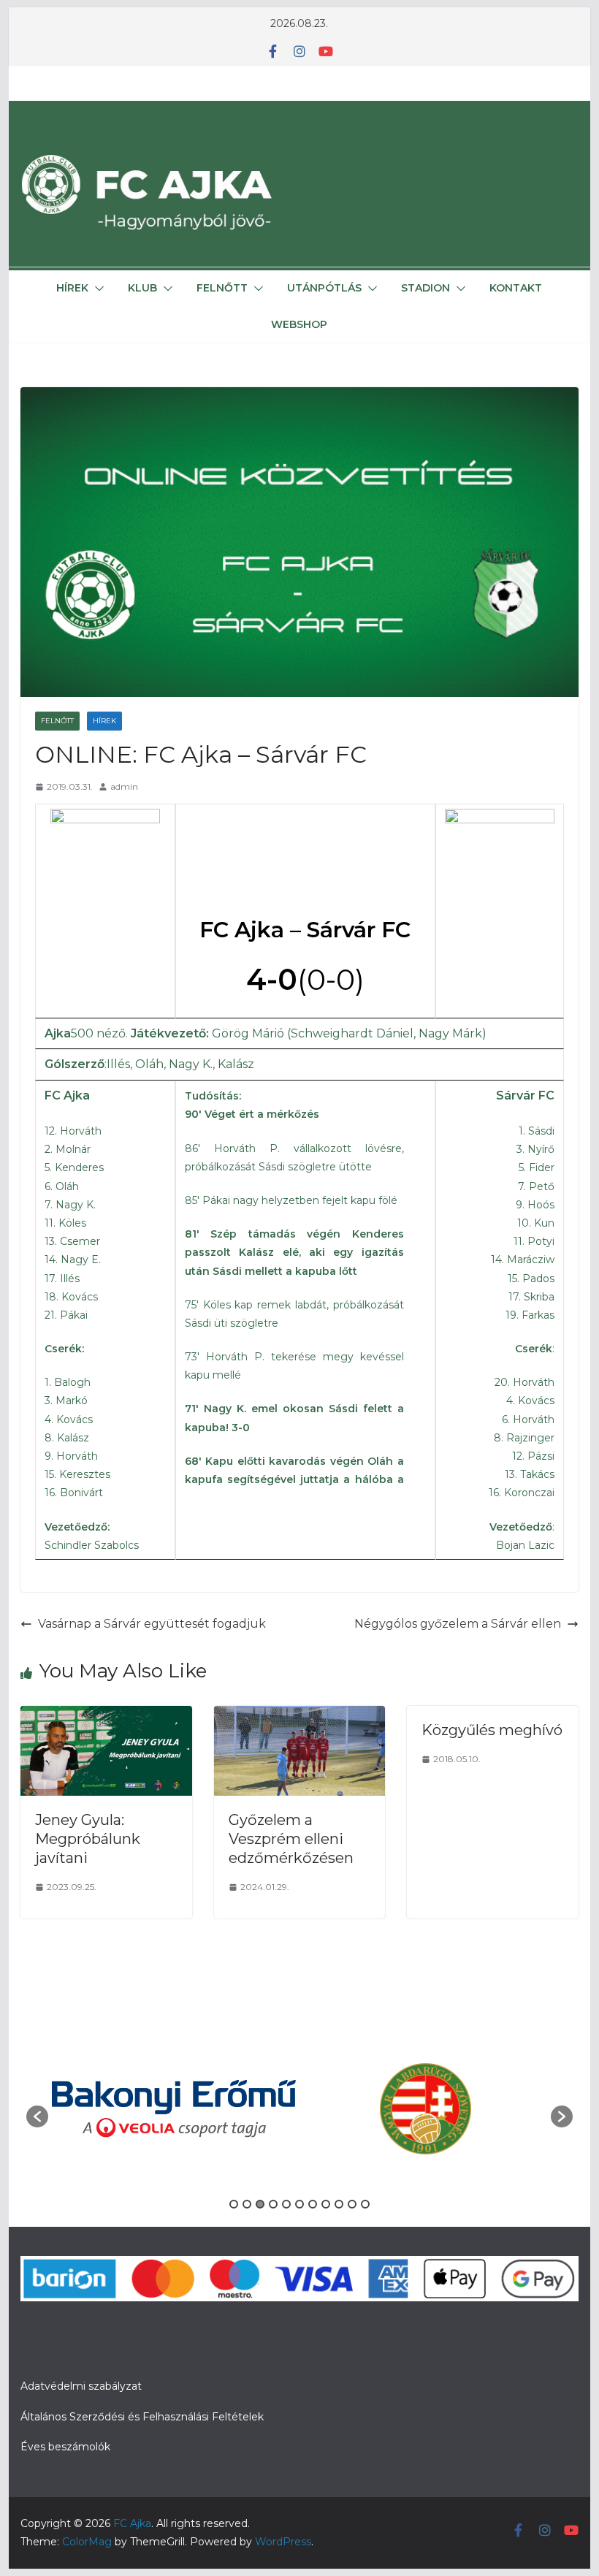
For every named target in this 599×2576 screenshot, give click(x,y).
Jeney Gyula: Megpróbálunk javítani (88, 1839)
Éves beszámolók (65, 2401)
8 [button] (326, 2159)
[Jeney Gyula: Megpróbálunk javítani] (106, 1716)
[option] (174, 2087)
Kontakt (516, 288)
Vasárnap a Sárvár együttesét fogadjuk (152, 1624)
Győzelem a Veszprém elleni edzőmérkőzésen (291, 1839)
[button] (96, 289)
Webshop (299, 324)
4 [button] (273, 2159)
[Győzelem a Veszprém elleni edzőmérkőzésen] (299, 1716)
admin (124, 786)
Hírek (72, 288)
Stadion (426, 288)
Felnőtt (222, 288)
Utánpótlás (324, 288)
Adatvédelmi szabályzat (81, 2341)
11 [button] (365, 2159)
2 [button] (247, 2159)
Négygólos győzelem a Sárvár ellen (458, 1624)
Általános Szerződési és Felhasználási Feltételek (142, 2371)
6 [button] (299, 2159)
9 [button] (339, 2159)
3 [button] (260, 2159)
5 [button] (286, 2159)
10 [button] (352, 2159)
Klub (142, 288)
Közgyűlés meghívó (492, 1730)
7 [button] (313, 2159)
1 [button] (234, 2159)
